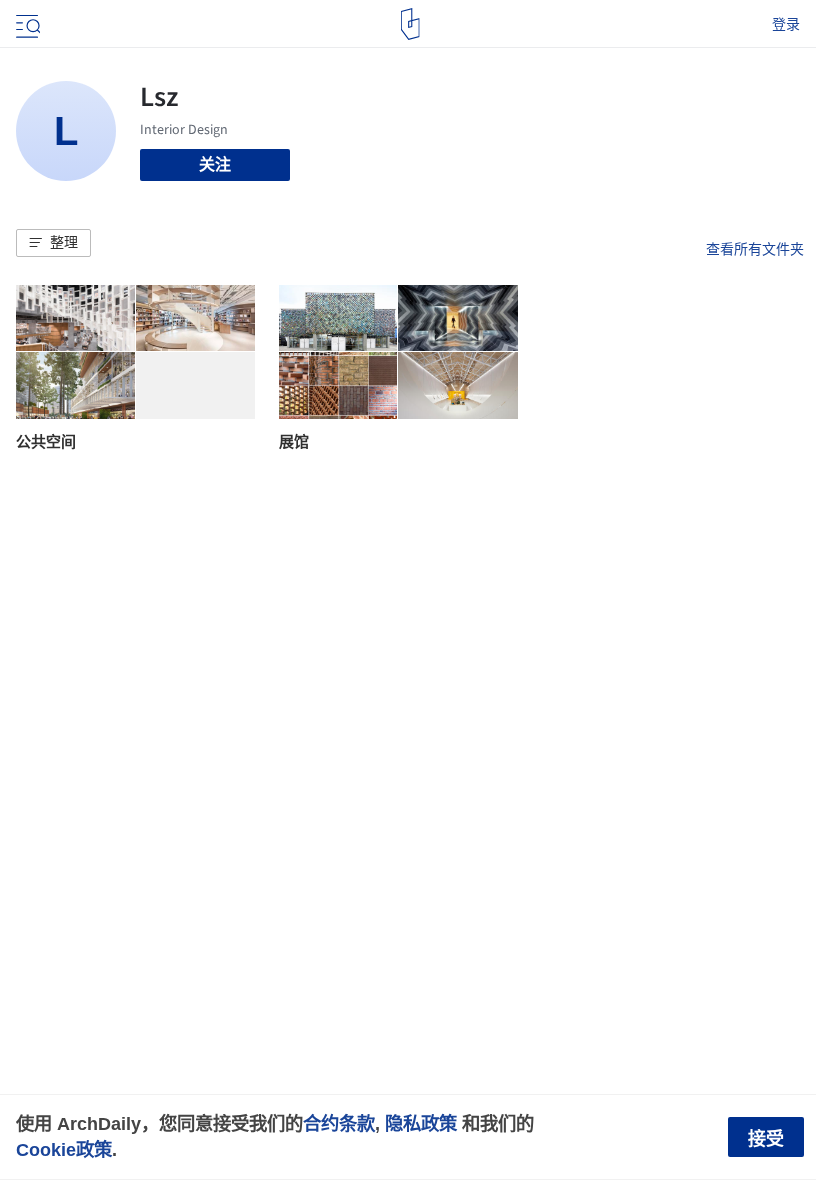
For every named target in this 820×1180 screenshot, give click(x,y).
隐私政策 (421, 1123)
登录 (786, 24)
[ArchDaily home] (410, 24)
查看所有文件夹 (755, 249)
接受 (766, 1139)
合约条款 (339, 1123)
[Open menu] (26, 24)
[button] (53, 243)
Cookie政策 (64, 1149)
